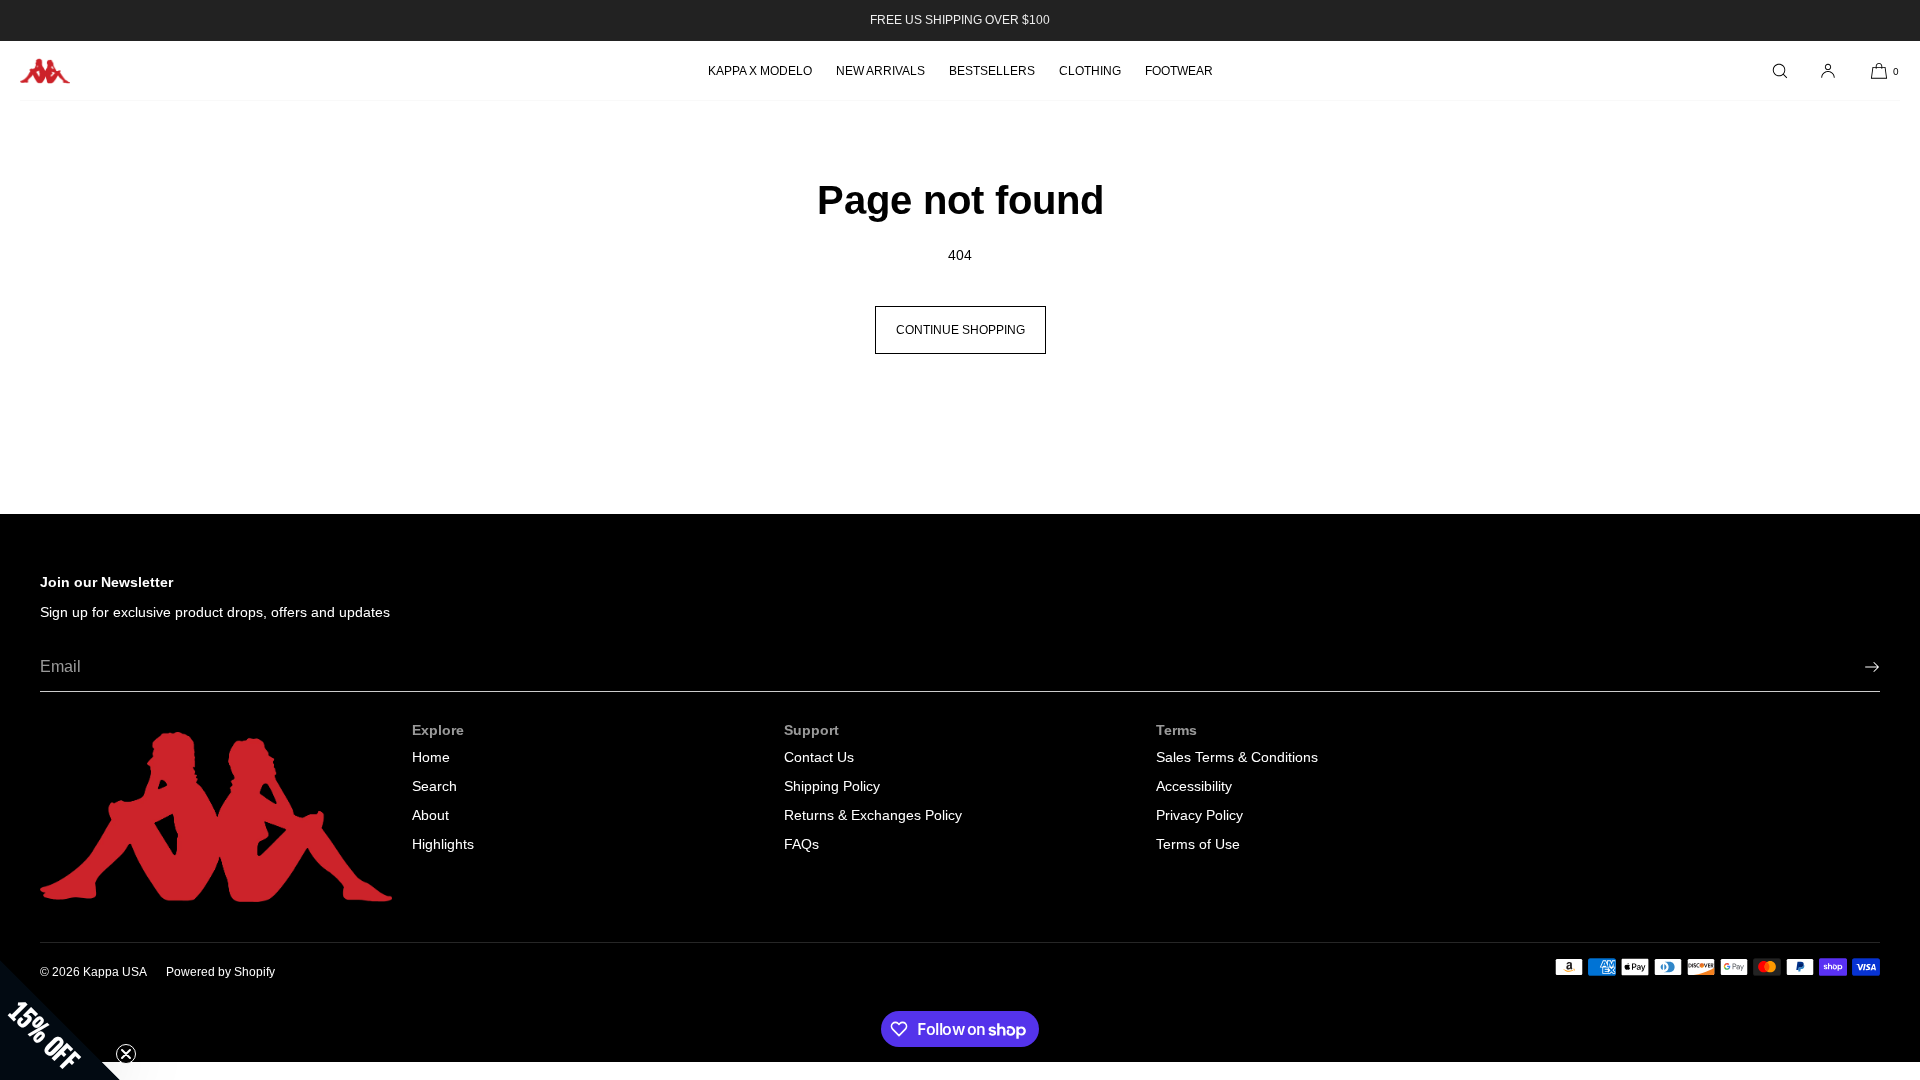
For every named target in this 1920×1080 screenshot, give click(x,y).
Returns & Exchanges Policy (873, 815)
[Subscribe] (1855, 667)
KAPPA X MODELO (760, 71)
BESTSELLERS (992, 71)
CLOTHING (1090, 71)
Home (431, 757)
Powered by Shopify (220, 972)
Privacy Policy (1199, 815)
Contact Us (819, 757)
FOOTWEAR (1179, 71)
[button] (1780, 71)
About (430, 815)
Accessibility (1194, 786)
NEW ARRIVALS (880, 71)
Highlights (443, 844)
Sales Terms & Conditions (1237, 757)
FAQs (801, 844)
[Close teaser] (126, 1054)
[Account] (1828, 71)
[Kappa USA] (45, 71)
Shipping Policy (832, 786)
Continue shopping (960, 330)
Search (434, 786)
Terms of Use (1198, 844)
